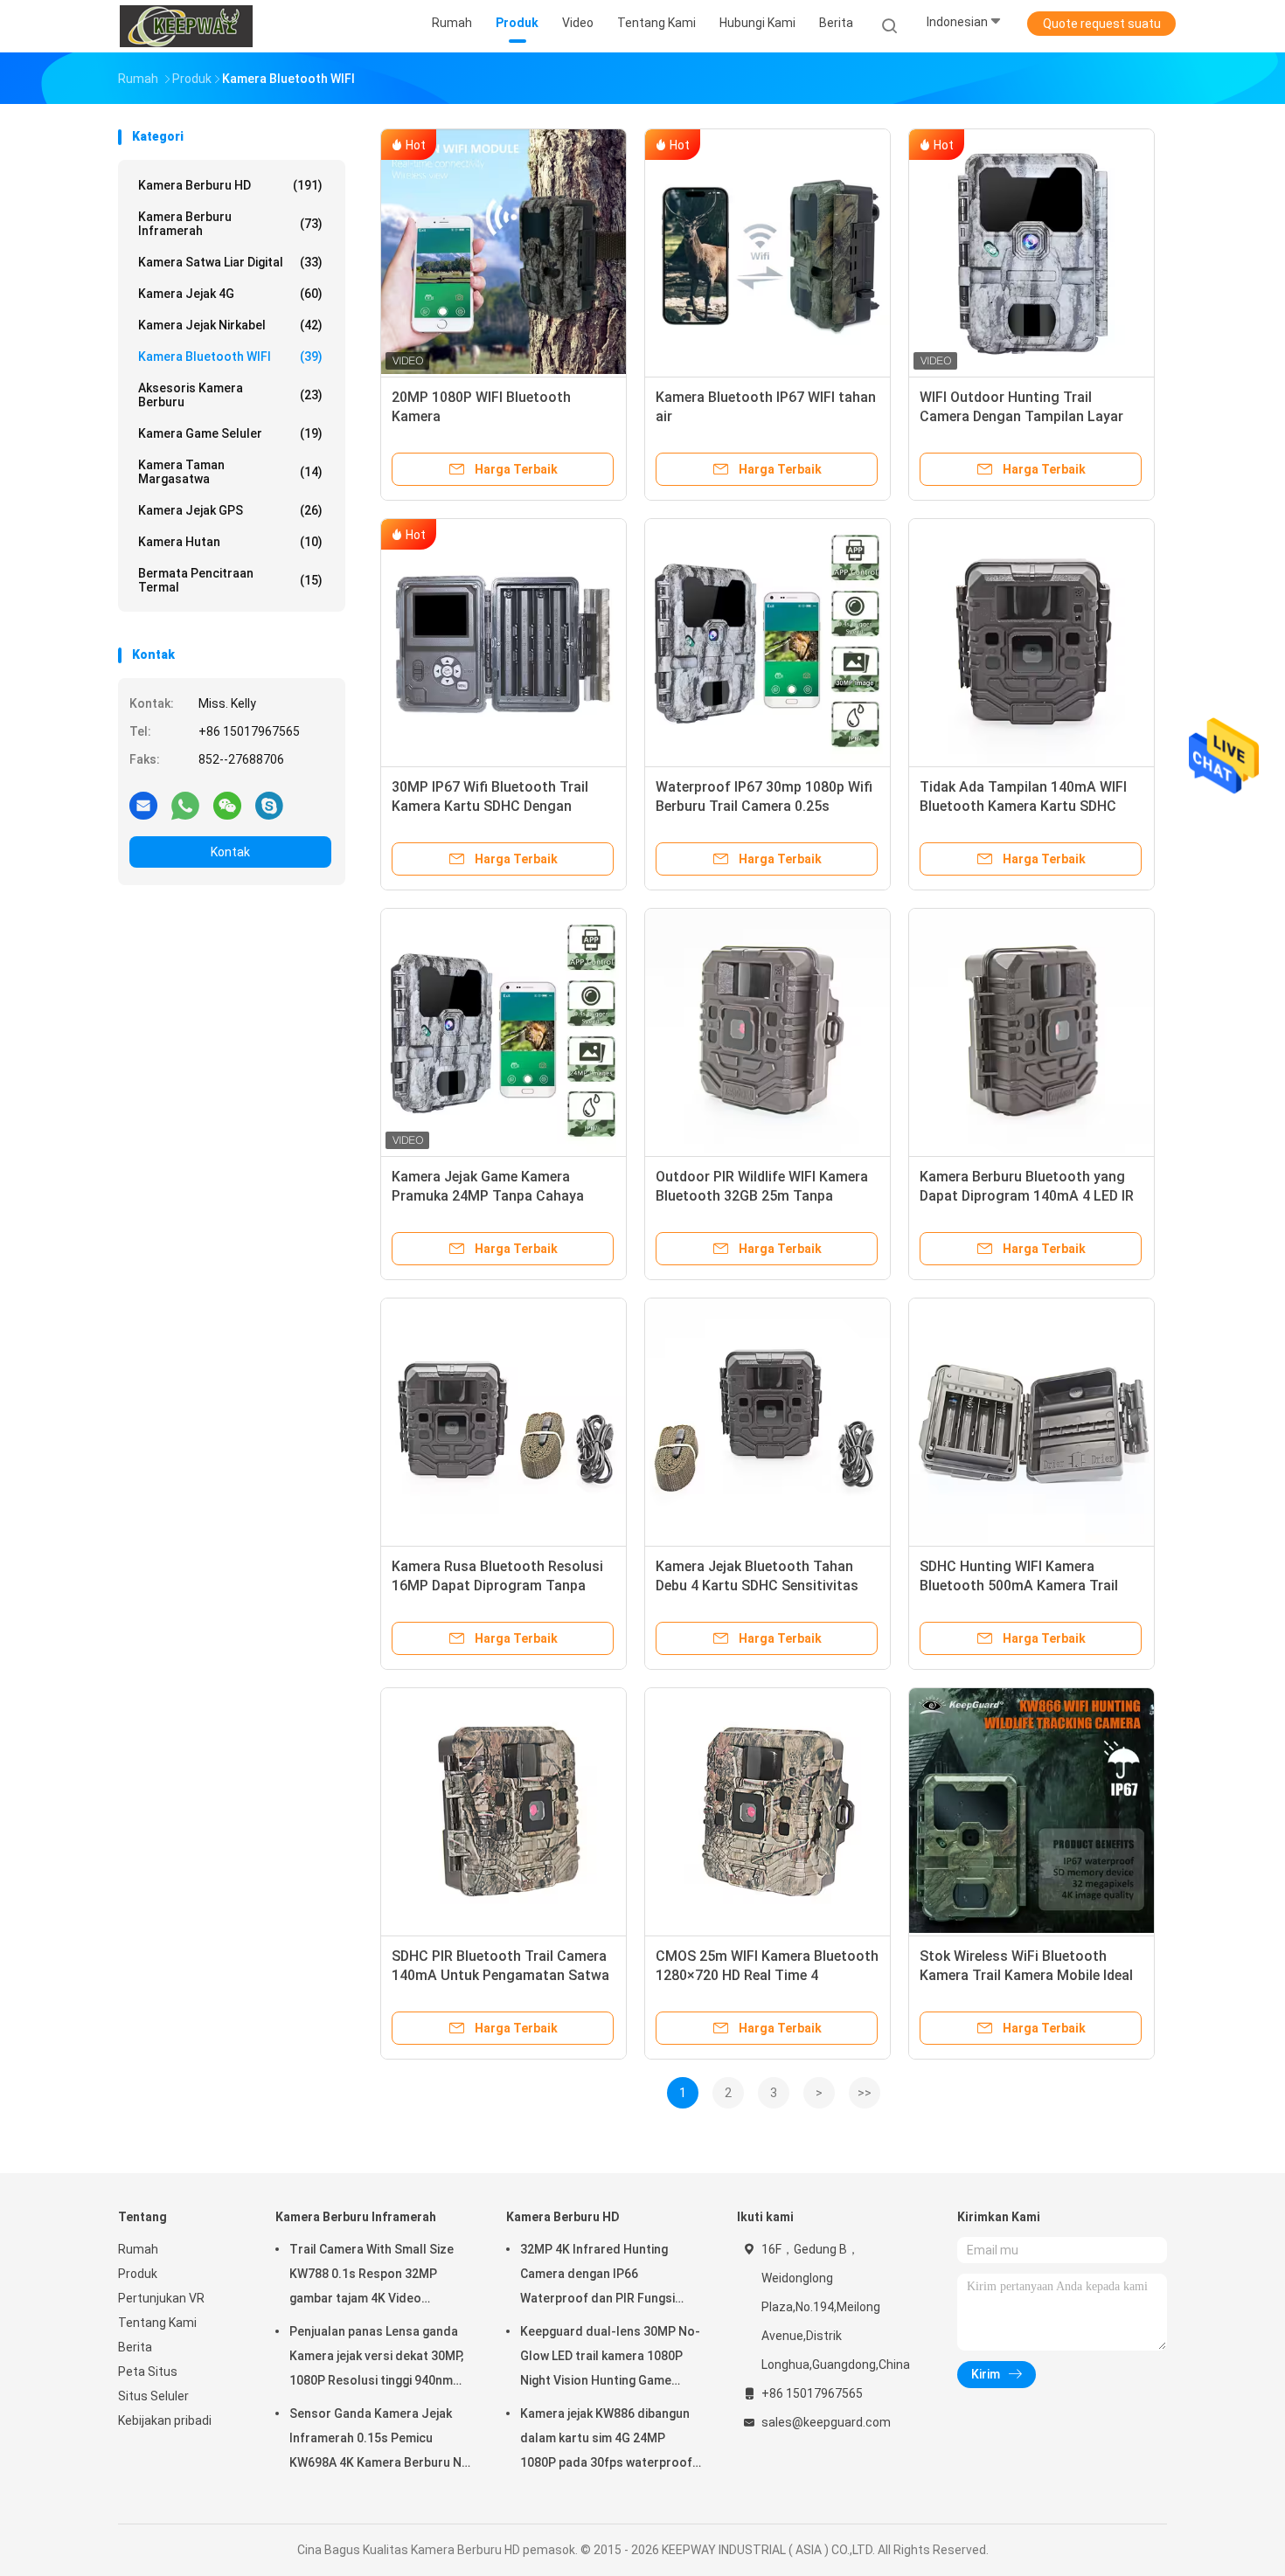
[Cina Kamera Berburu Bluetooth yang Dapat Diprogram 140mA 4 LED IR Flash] (1031, 1031)
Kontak (230, 852)
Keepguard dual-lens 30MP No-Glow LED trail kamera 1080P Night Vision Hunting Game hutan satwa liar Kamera (610, 2358)
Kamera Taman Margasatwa (230, 472)
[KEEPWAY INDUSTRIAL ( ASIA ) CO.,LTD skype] (269, 805)
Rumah (138, 2249)
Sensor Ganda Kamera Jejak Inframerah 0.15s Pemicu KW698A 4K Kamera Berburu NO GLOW (380, 2441)
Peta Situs (148, 2372)
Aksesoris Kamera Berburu (230, 395)
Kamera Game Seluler (230, 433)
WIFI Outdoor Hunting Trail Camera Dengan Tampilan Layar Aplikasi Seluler (1021, 416)
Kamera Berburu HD (230, 185)
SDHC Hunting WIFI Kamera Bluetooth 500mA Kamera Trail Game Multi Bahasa (1019, 1586)
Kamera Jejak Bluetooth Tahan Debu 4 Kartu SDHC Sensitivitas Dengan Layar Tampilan (757, 1586)
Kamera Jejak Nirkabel (230, 325)
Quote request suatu (1102, 24)
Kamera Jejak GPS (230, 510)
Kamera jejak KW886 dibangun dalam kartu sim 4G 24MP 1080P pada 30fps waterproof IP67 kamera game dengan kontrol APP (606, 2441)
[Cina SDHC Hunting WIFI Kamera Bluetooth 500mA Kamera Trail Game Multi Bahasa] (1031, 1421)
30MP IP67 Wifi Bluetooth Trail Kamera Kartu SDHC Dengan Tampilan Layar (490, 806)
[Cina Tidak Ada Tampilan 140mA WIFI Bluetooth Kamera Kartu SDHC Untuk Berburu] (1031, 641)
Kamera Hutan (230, 542)
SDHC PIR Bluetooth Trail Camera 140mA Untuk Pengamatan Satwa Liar (500, 1975)
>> (865, 2093)
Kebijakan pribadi (165, 2420)
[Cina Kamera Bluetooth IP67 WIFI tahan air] (768, 252)
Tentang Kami (157, 2323)
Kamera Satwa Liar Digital (230, 262)
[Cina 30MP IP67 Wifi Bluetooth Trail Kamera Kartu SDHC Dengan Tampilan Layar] (504, 641)
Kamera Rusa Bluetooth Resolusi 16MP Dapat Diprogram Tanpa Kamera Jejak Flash (497, 1586)
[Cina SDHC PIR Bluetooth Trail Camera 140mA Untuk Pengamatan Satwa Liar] (504, 1811)
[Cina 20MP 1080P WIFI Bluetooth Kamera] (504, 252)
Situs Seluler (153, 2396)
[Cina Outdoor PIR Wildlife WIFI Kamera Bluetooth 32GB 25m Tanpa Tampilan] (768, 1031)
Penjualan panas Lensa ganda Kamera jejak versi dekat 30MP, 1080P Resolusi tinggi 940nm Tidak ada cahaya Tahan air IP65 (376, 2358)
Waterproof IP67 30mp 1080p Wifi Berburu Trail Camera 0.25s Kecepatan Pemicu (764, 806)
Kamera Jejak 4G (230, 294)
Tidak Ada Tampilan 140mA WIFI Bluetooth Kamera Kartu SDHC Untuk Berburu (1023, 806)
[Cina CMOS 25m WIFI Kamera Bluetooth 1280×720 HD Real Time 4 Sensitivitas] (768, 1811)
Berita (135, 2347)
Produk (138, 2274)
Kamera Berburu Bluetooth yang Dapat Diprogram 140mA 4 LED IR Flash (1027, 1196)
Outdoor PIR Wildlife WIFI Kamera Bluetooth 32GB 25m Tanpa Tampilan (762, 1196)
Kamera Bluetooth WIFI (230, 357)
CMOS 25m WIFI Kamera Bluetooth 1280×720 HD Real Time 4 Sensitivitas (767, 1975)
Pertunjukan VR (161, 2298)
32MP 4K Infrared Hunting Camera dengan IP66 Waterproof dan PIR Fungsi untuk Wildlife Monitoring (597, 2276)
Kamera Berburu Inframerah (230, 224)
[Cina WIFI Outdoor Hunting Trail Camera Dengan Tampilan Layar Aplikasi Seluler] (1031, 252)
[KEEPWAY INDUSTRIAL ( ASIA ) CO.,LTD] (186, 26)
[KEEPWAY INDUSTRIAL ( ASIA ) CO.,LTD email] (143, 805)
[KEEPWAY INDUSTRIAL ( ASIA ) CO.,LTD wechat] (227, 805)
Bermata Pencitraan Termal (230, 580)
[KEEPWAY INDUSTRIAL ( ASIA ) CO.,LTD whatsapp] (185, 805)
